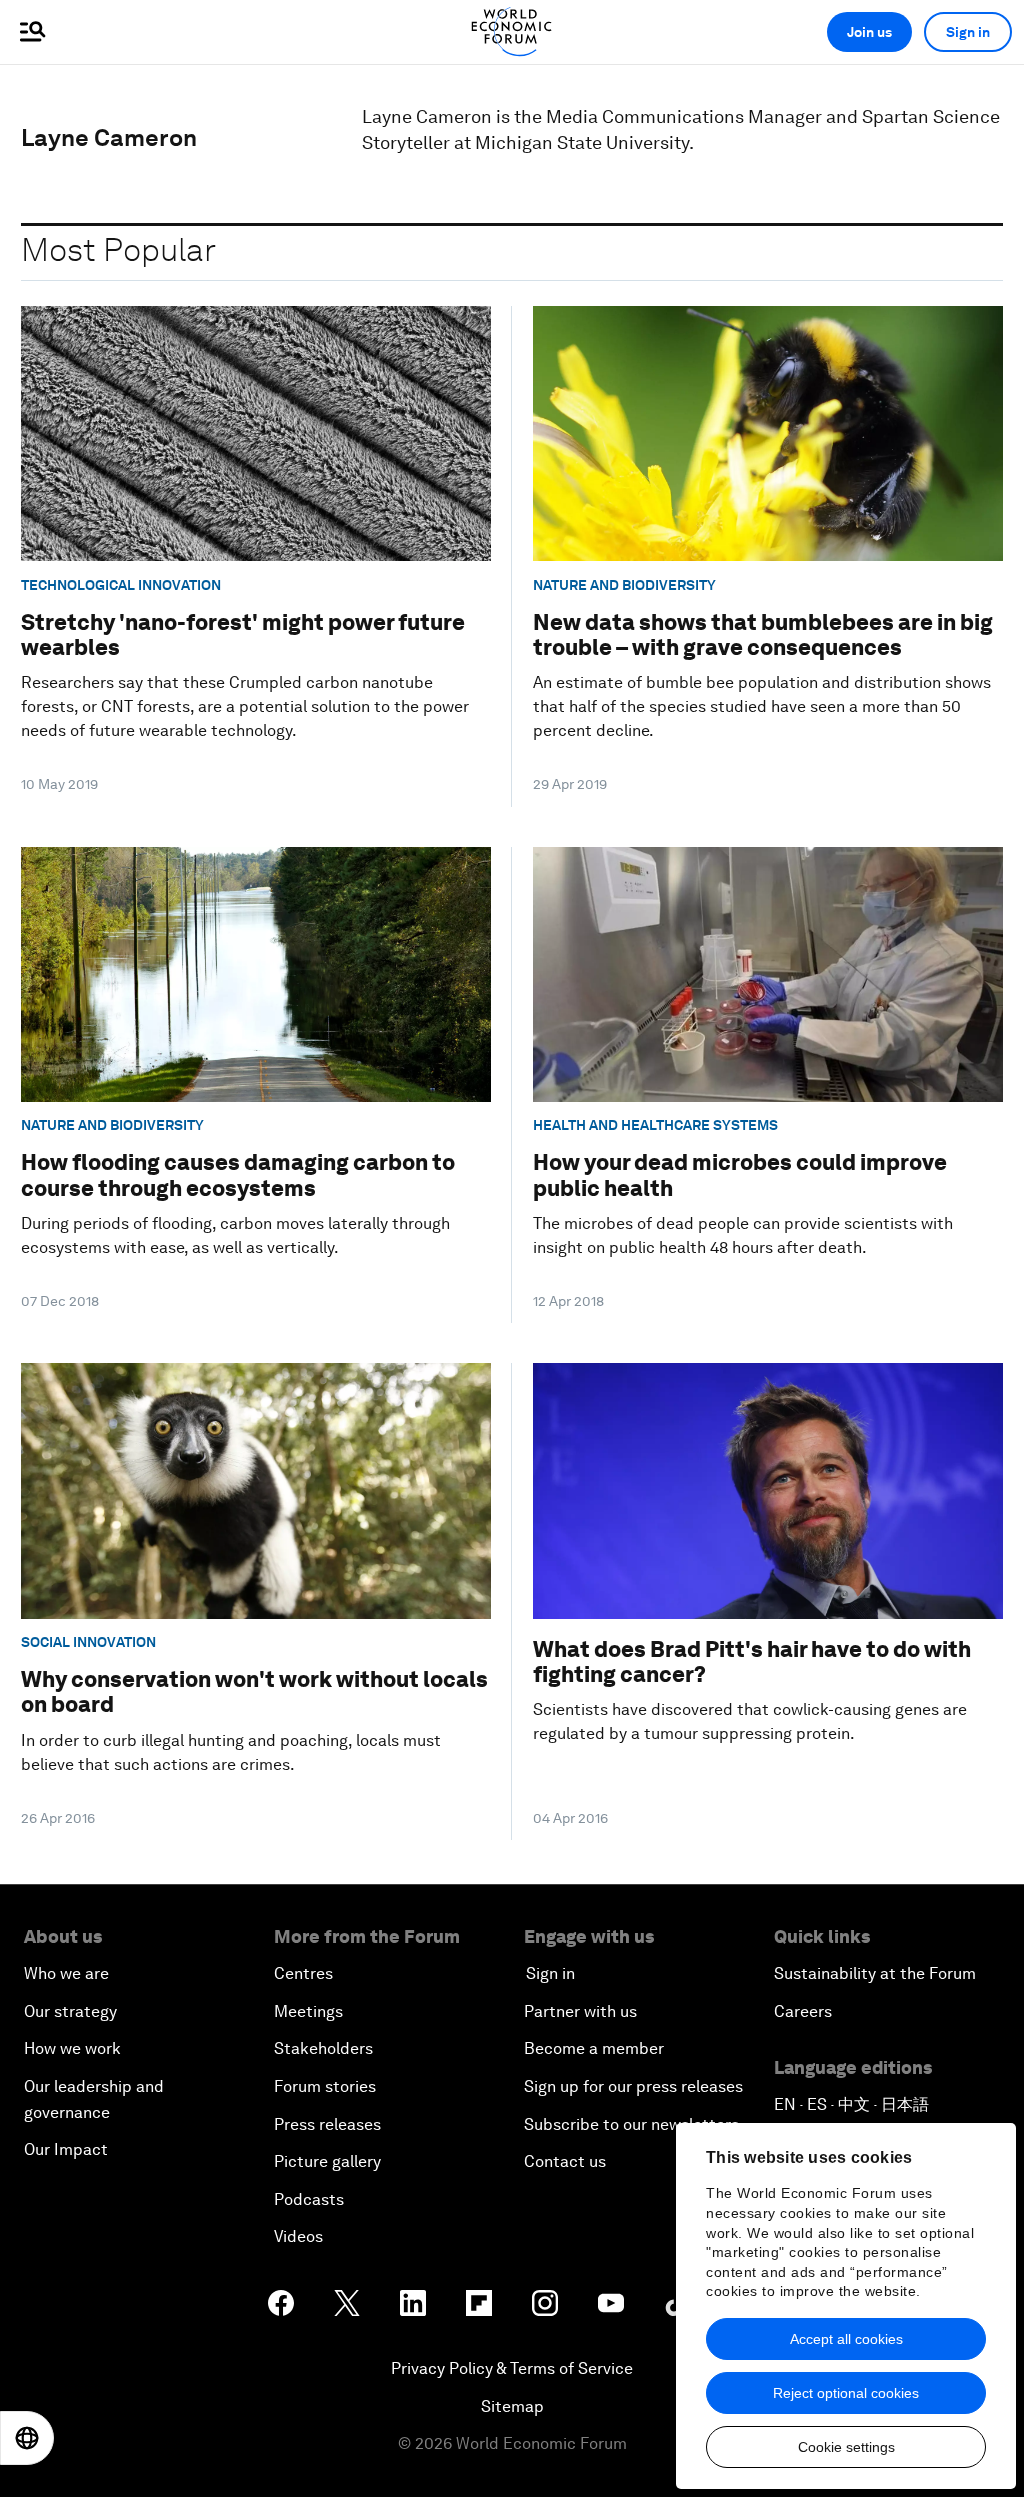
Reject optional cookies (846, 2393)
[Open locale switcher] (27, 2438)
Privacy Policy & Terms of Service (512, 2368)
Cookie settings (846, 2447)
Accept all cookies (846, 2339)
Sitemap (512, 2406)
